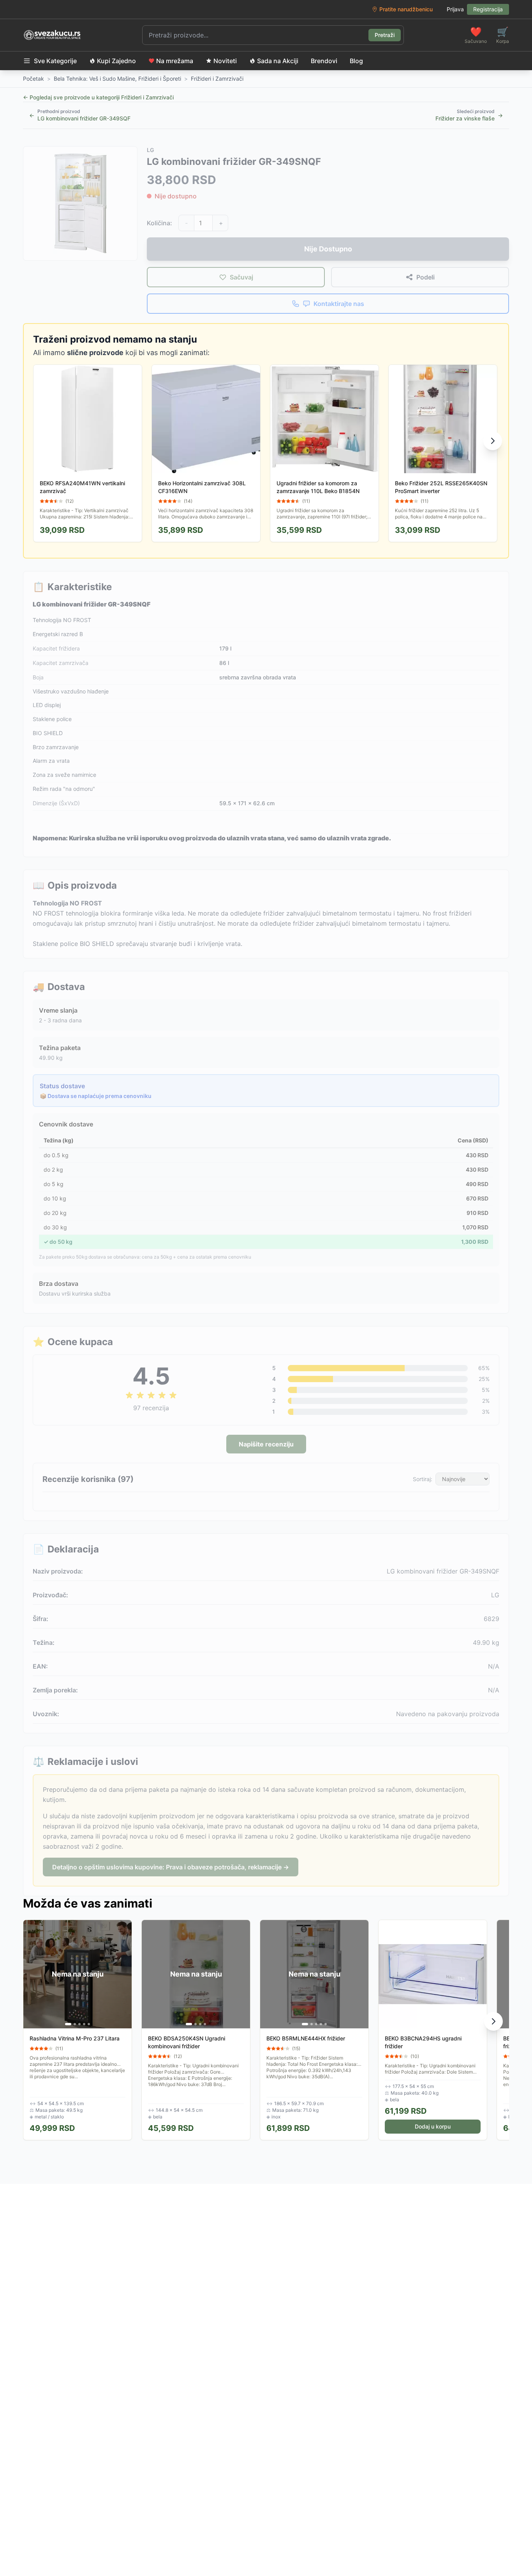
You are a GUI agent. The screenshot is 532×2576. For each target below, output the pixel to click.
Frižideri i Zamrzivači (217, 79)
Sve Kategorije (55, 61)
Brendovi (324, 61)
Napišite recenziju (266, 1444)
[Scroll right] (493, 441)
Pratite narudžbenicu (406, 9)
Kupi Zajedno (116, 61)
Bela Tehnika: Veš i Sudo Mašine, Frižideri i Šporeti (117, 79)
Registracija (488, 9)
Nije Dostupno (328, 249)
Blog (356, 61)
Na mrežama (175, 61)
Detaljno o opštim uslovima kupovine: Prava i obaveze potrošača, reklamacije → (171, 1867)
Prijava (455, 9)
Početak (33, 79)
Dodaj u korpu (433, 2126)
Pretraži (385, 35)
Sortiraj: (423, 1479)
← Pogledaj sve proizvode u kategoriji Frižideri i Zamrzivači (98, 97)
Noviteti (225, 61)
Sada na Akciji (278, 61)
